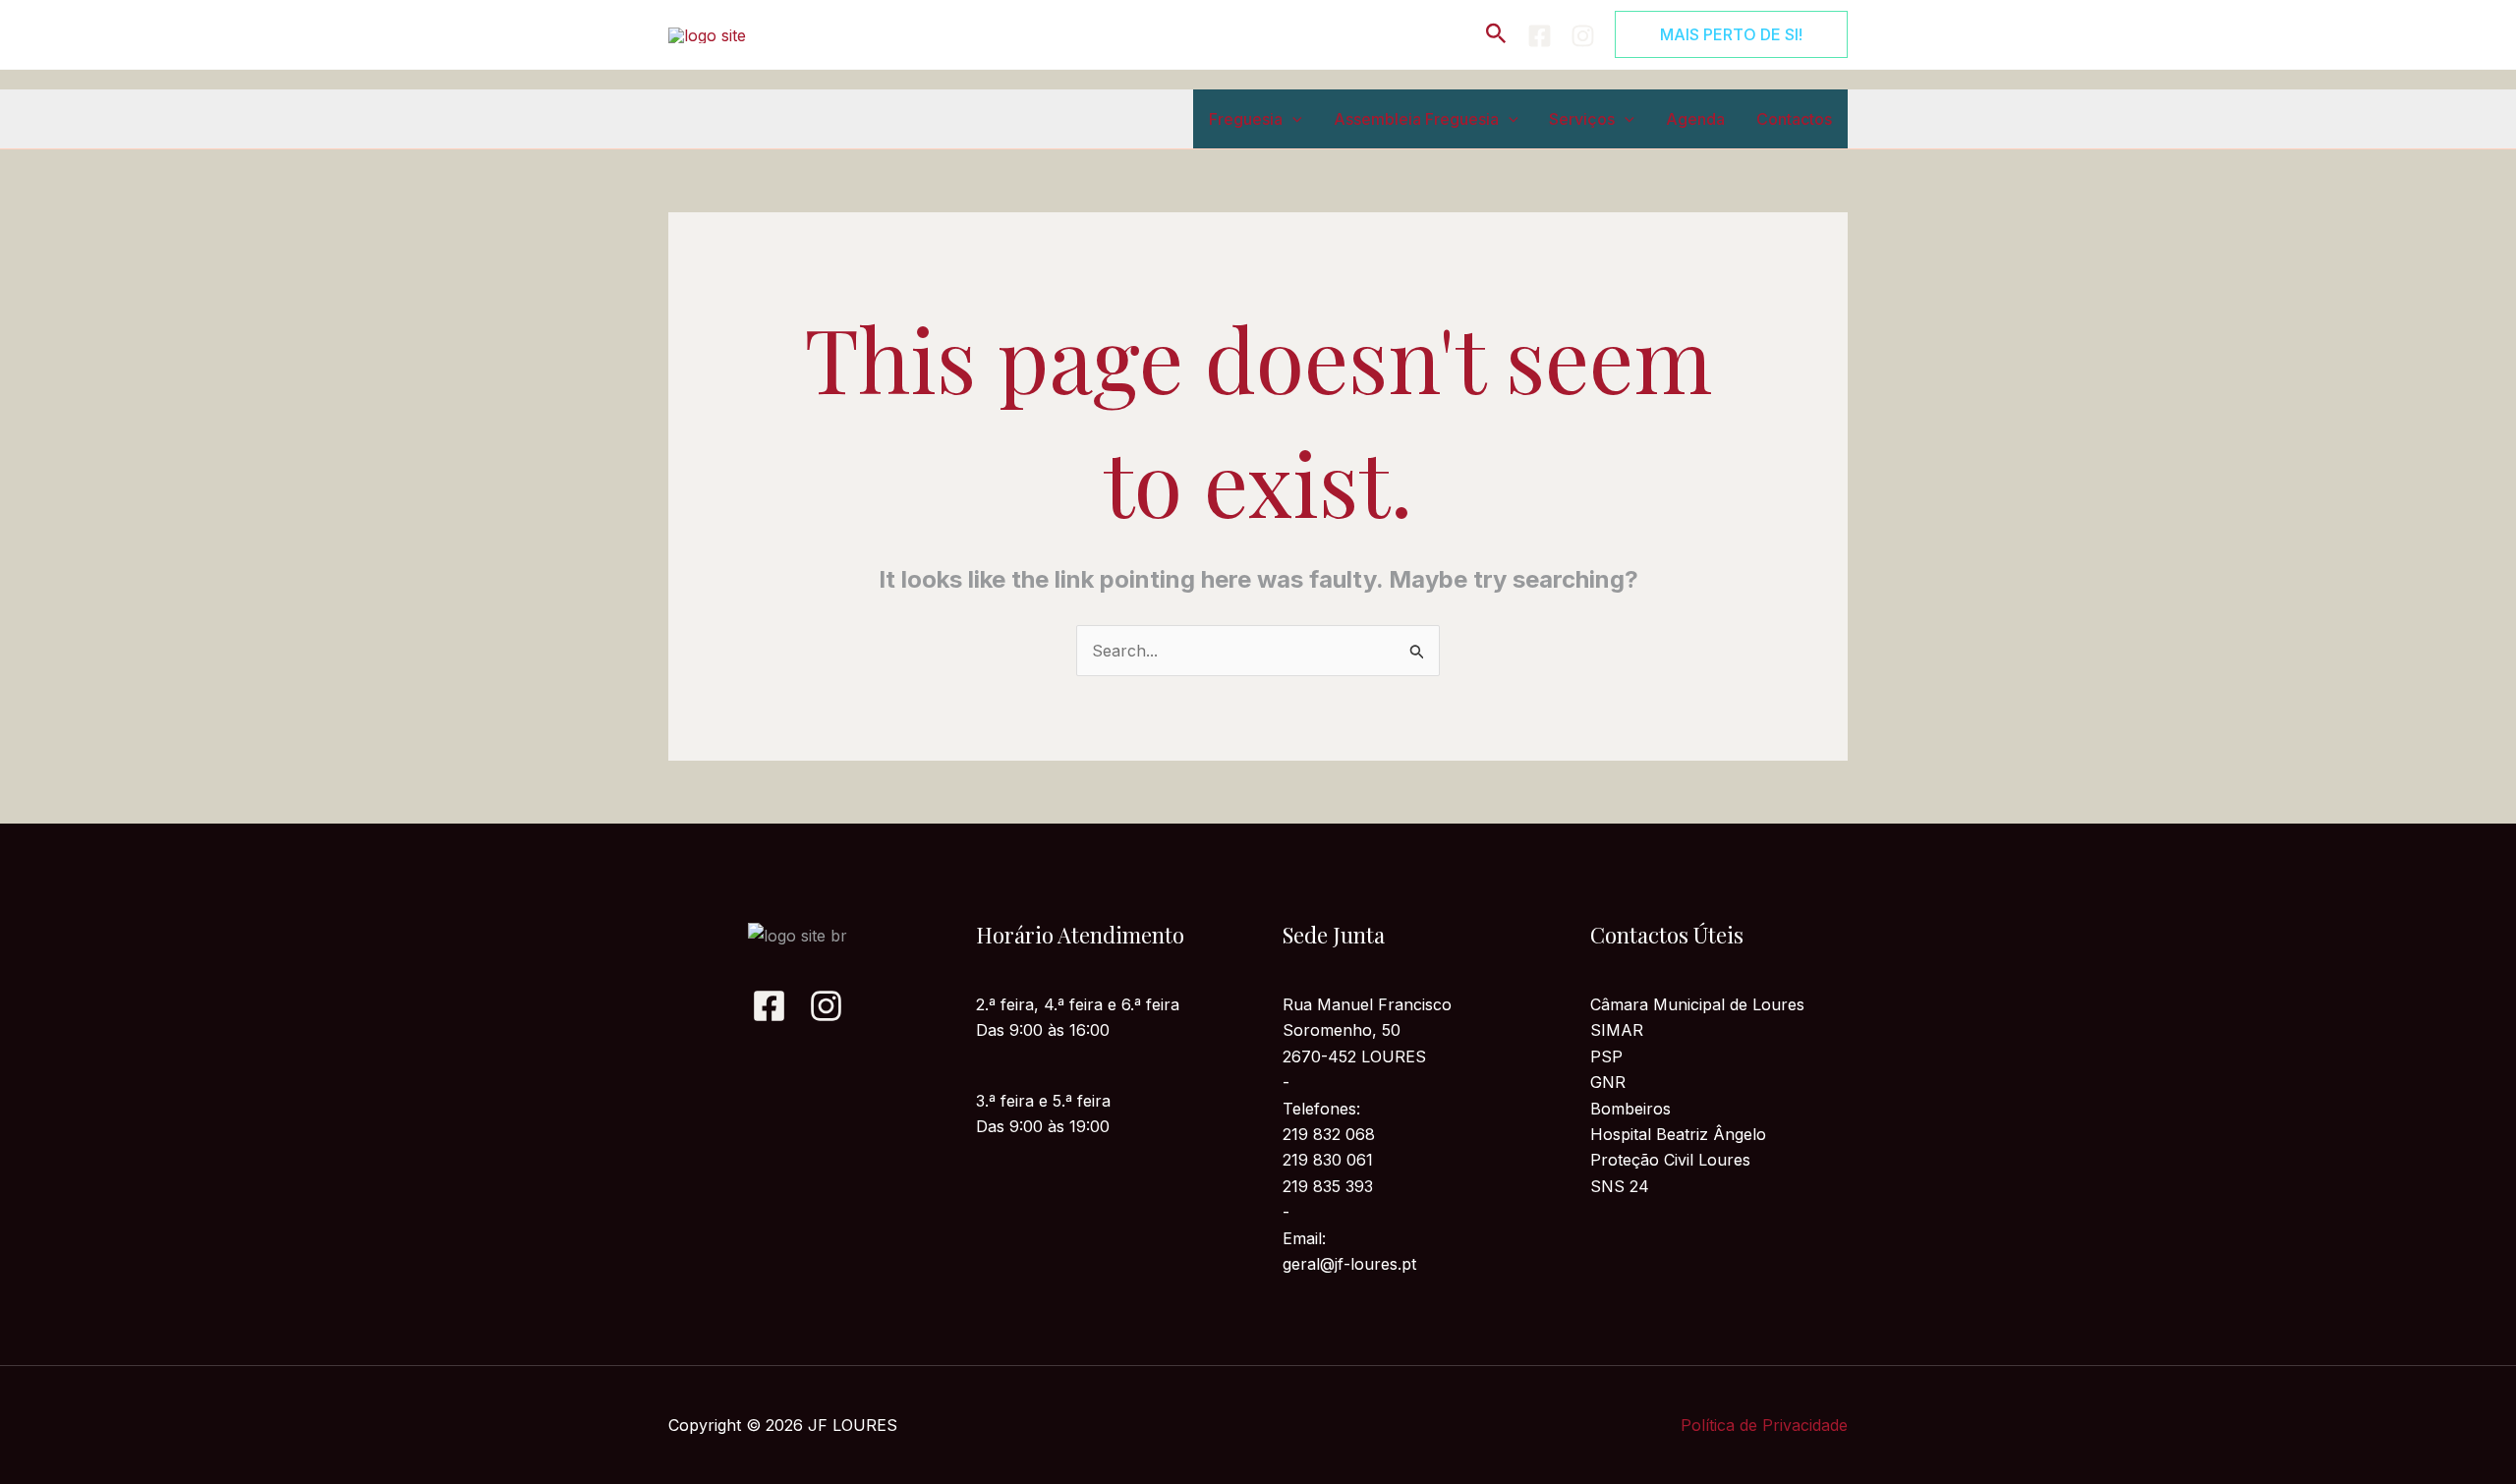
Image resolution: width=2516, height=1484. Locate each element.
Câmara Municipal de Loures (1697, 1004)
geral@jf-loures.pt (1349, 1264)
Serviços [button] (1582, 119)
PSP (1606, 1056)
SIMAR (1617, 1030)
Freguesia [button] (1246, 119)
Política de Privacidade (1764, 1425)
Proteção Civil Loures (1670, 1160)
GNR (1608, 1082)
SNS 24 (1620, 1186)
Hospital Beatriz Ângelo (1678, 1134)
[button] (1496, 34)
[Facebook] (1540, 36)
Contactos (1794, 119)
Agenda (1695, 119)
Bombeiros (1630, 1109)
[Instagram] (1583, 36)
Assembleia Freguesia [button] (1416, 119)
